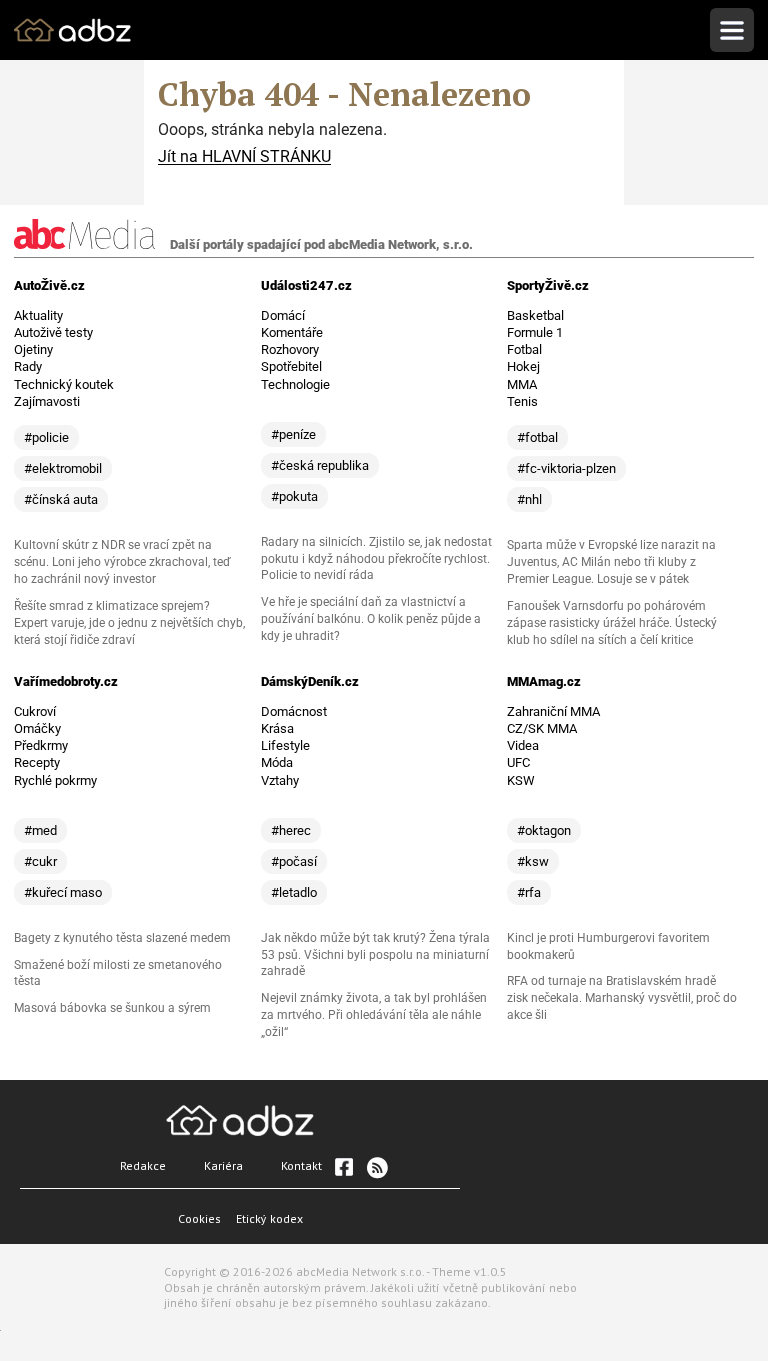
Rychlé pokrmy (55, 780)
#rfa (529, 892)
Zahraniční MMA (553, 711)
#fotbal (537, 437)
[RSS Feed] (376, 1167)
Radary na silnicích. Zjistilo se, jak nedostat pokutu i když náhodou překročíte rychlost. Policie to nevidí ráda (376, 559)
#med (40, 830)
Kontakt (301, 1165)
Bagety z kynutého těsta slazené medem (122, 938)
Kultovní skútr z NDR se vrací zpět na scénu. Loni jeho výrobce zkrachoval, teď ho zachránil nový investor (122, 562)
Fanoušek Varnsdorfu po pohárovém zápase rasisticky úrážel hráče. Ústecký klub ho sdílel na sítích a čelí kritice (612, 623)
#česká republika (320, 465)
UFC (518, 762)
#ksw (533, 861)
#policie (46, 437)
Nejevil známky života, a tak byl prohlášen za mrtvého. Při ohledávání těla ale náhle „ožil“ (374, 1015)
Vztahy (280, 780)
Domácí (283, 315)
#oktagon (544, 830)
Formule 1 (535, 332)
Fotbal (524, 349)
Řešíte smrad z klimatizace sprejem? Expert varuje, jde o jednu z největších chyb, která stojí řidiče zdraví (129, 623)
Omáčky (37, 728)
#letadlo (294, 892)
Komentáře (292, 332)
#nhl (529, 499)
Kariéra (223, 1165)
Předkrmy (41, 745)
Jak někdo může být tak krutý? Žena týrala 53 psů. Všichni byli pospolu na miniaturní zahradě (375, 955)
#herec (291, 830)
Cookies (199, 1218)
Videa (523, 745)
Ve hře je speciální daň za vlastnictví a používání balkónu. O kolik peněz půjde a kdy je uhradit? (371, 619)
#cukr (40, 861)
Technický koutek (64, 384)
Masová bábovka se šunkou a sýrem (112, 1008)
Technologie (295, 384)
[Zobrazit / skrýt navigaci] (732, 30)
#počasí (294, 861)
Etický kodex (269, 1218)
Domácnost (294, 711)
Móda (277, 762)
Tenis (522, 401)
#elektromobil (63, 468)
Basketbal (535, 315)
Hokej (523, 366)
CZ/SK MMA (542, 728)
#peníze (293, 434)
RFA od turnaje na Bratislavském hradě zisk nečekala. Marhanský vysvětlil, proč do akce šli (622, 998)
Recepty (37, 762)
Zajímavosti (47, 401)
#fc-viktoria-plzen (566, 468)
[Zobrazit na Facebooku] (344, 1167)
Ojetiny (33, 349)
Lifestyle (285, 745)
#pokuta (294, 496)
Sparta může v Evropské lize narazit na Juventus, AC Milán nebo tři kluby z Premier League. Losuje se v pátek (611, 562)
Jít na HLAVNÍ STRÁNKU (244, 156)
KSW (521, 780)
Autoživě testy (53, 332)
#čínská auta (61, 499)
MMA (522, 384)
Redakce (143, 1165)
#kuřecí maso (63, 892)
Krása (277, 728)
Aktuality (38, 315)
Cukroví (35, 711)
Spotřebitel (291, 366)
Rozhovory (290, 349)
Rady (28, 366)
